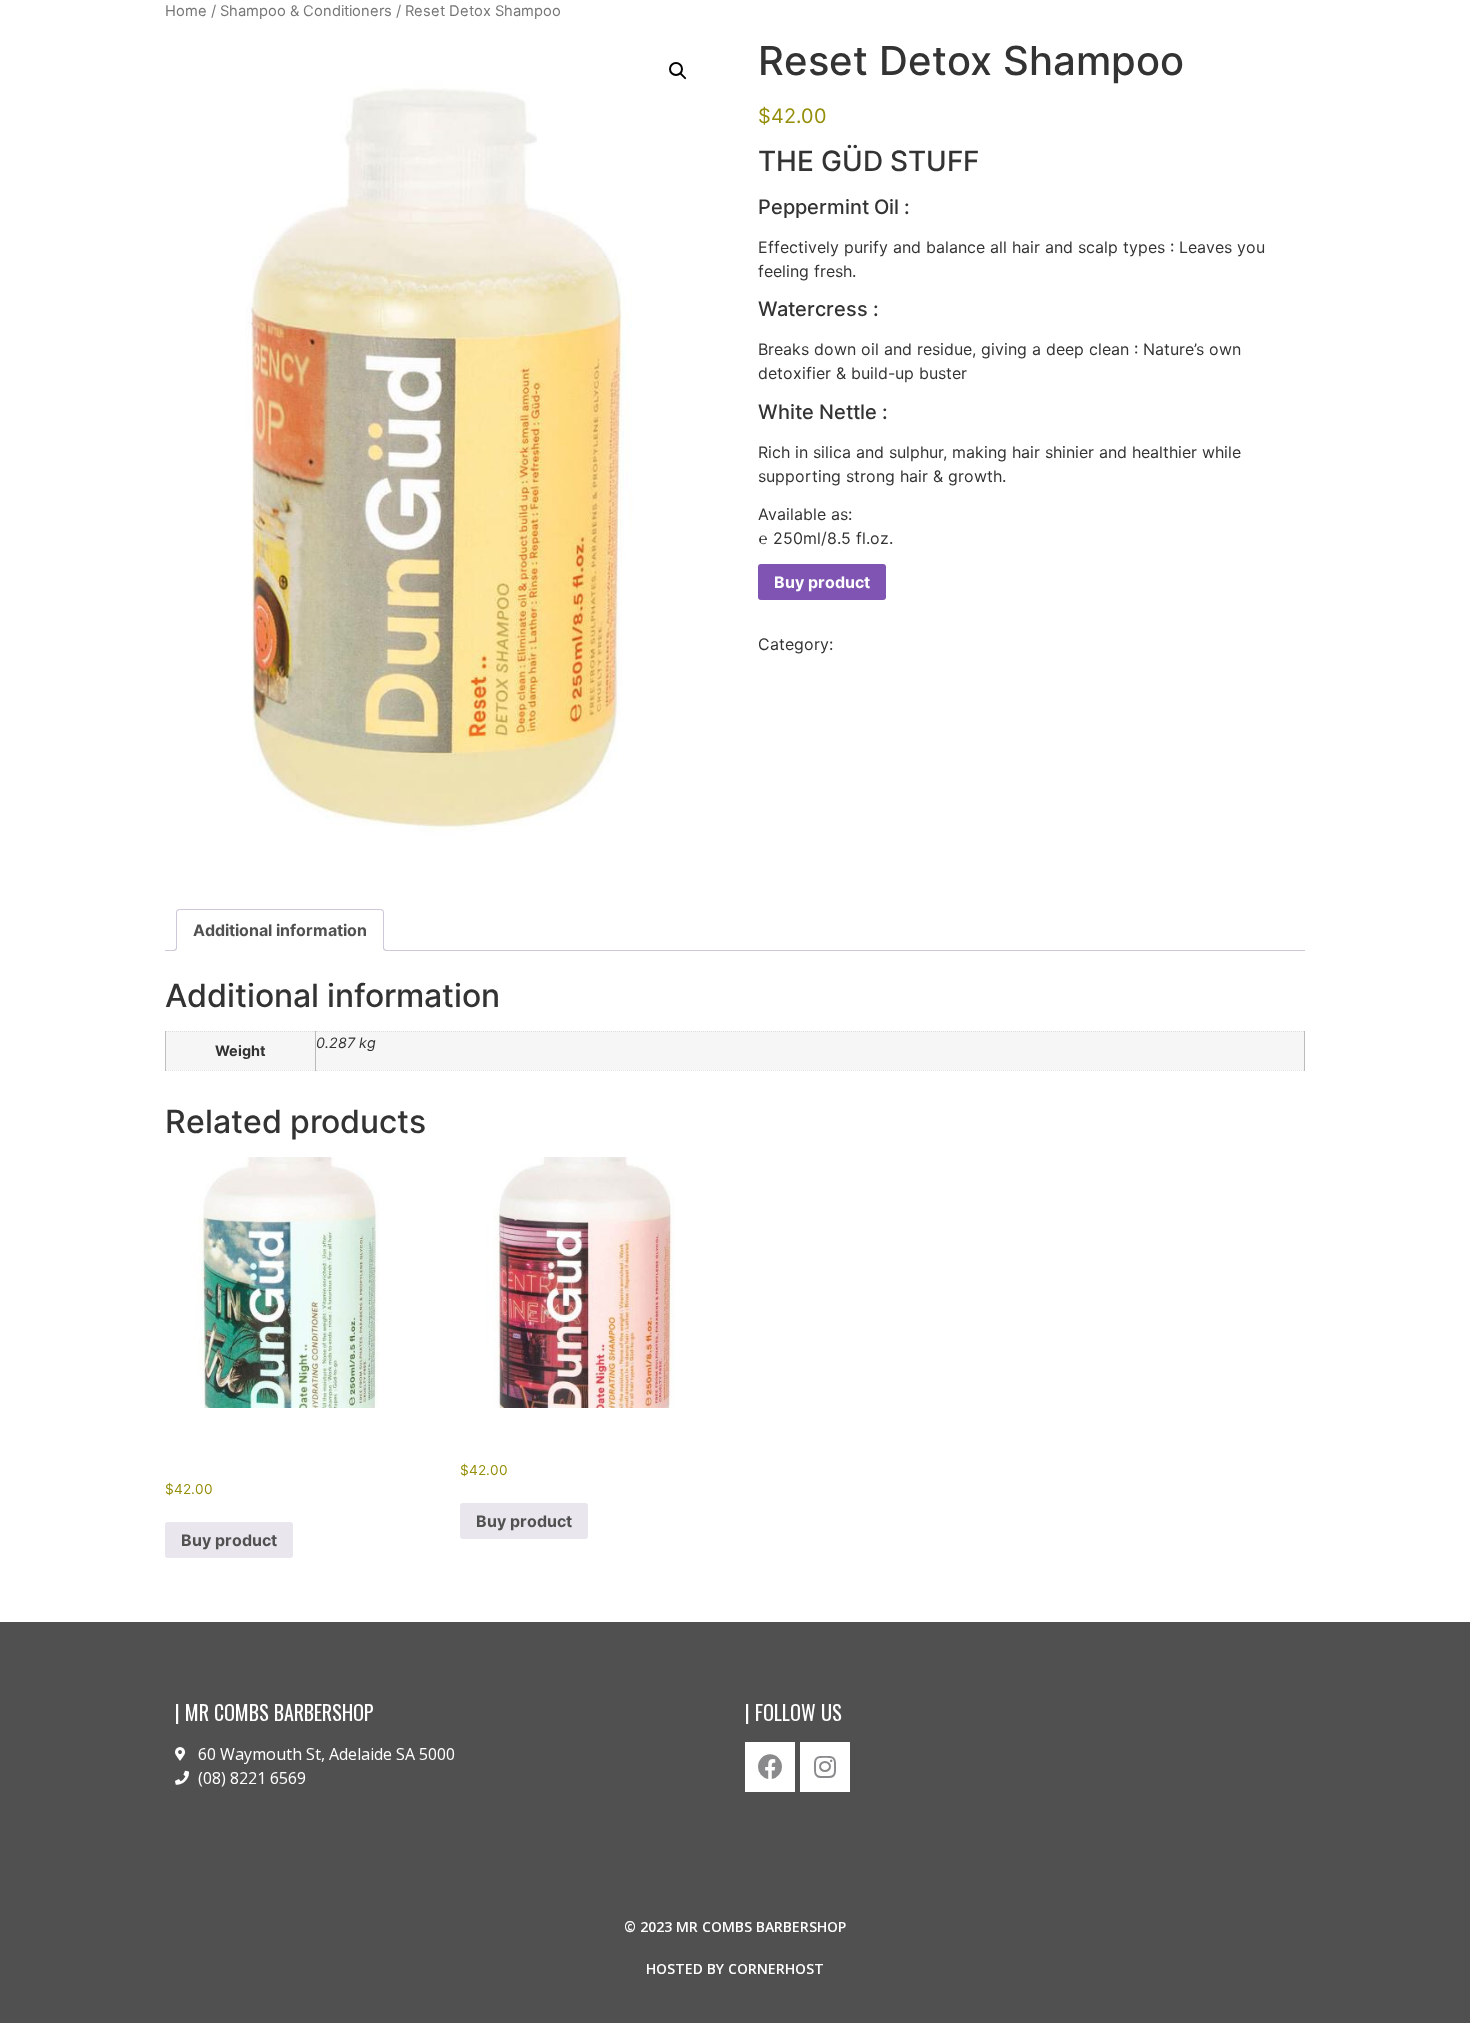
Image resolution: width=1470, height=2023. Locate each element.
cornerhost (776, 1968)
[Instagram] (825, 1767)
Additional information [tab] (280, 930)
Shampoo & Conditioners (306, 11)
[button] (678, 71)
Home (186, 11)
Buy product (822, 582)
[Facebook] (770, 1767)
